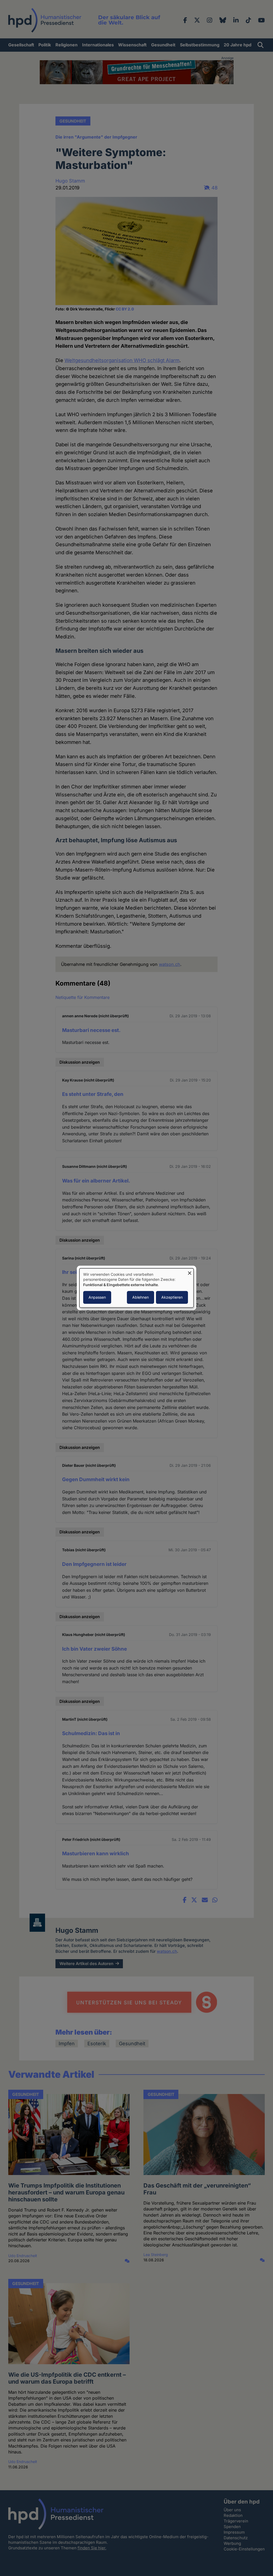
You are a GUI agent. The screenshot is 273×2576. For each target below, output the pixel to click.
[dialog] (136, 1288)
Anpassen (97, 1297)
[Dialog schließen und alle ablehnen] (190, 1272)
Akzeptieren (172, 1297)
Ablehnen (140, 1297)
